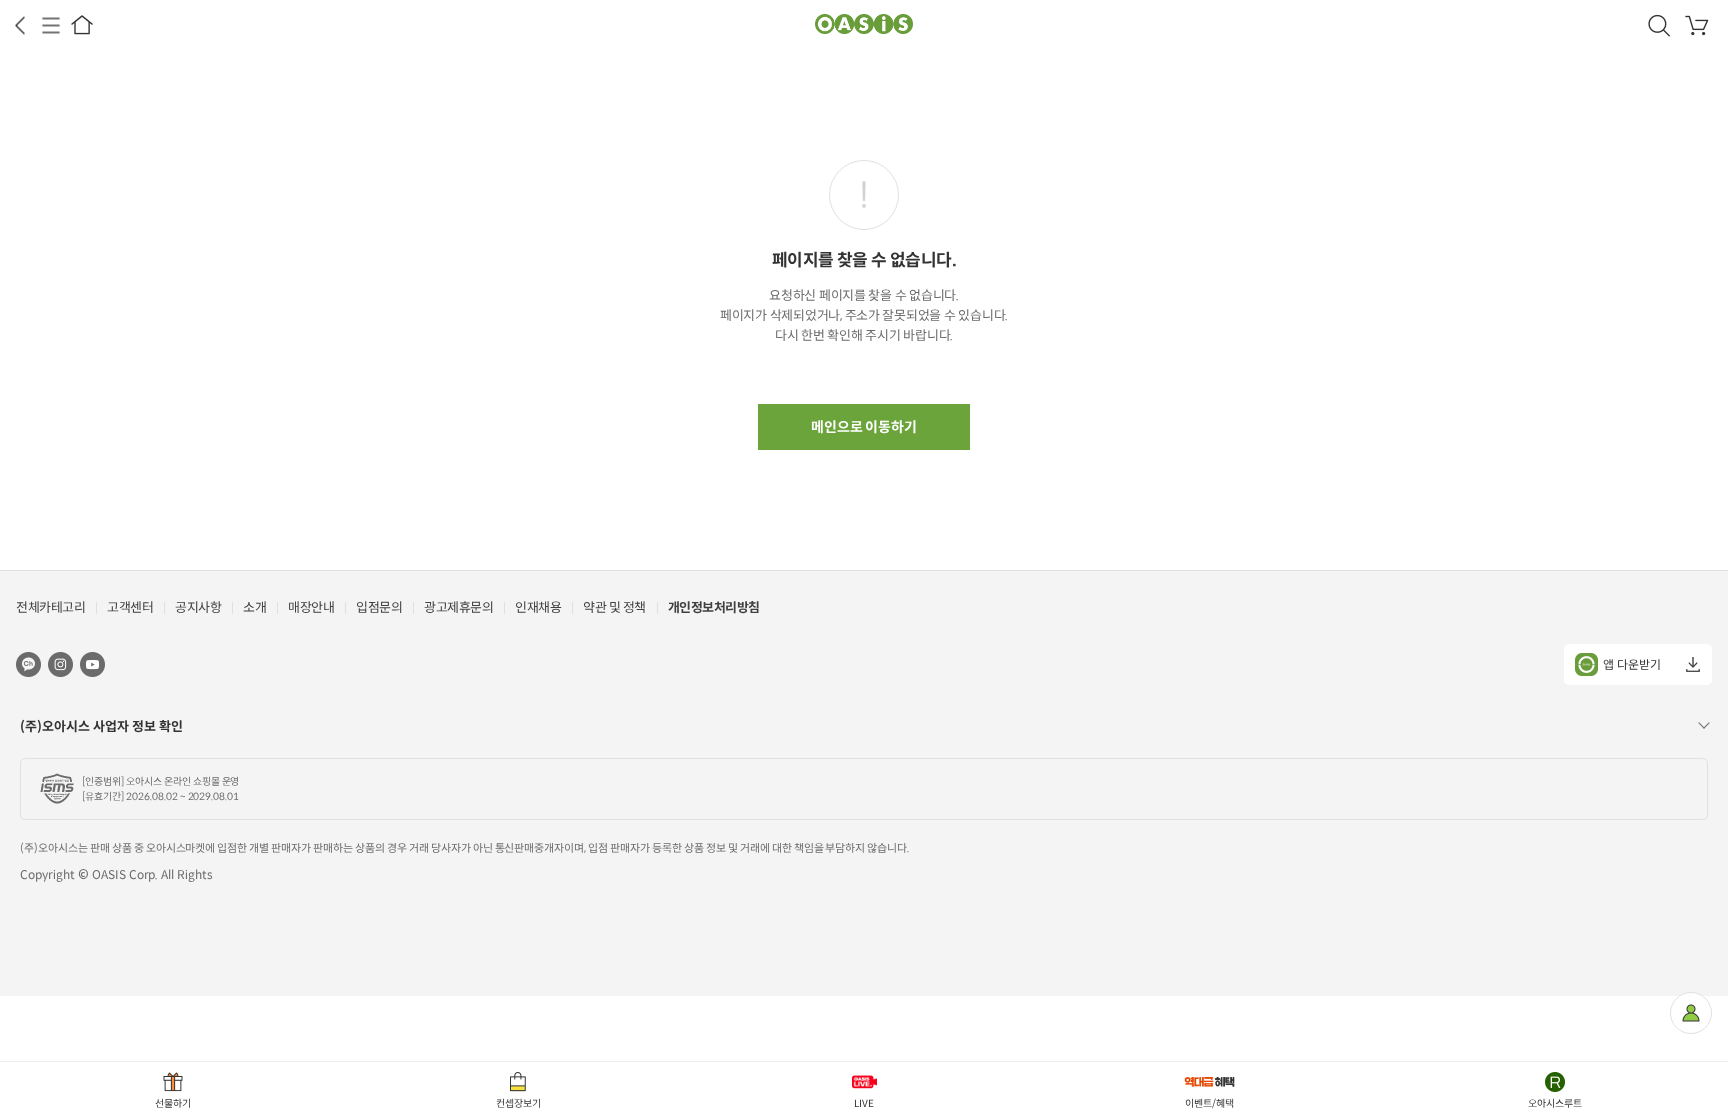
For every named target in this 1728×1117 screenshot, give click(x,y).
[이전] (20, 25)
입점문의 (379, 607)
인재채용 (538, 607)
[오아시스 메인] (82, 25)
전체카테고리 (50, 607)
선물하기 (173, 1103)
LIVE (864, 1103)
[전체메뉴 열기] (51, 25)
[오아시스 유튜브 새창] (92, 663)
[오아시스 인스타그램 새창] (60, 663)
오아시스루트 (1555, 1103)
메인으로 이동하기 (864, 427)
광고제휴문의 (458, 607)
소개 (254, 607)
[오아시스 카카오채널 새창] (28, 663)
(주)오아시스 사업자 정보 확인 (101, 726)
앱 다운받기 (1632, 664)
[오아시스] (864, 25)
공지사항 (198, 607)
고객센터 (130, 607)
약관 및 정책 (614, 607)
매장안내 (311, 607)
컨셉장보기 (518, 1103)
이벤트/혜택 (1209, 1103)
